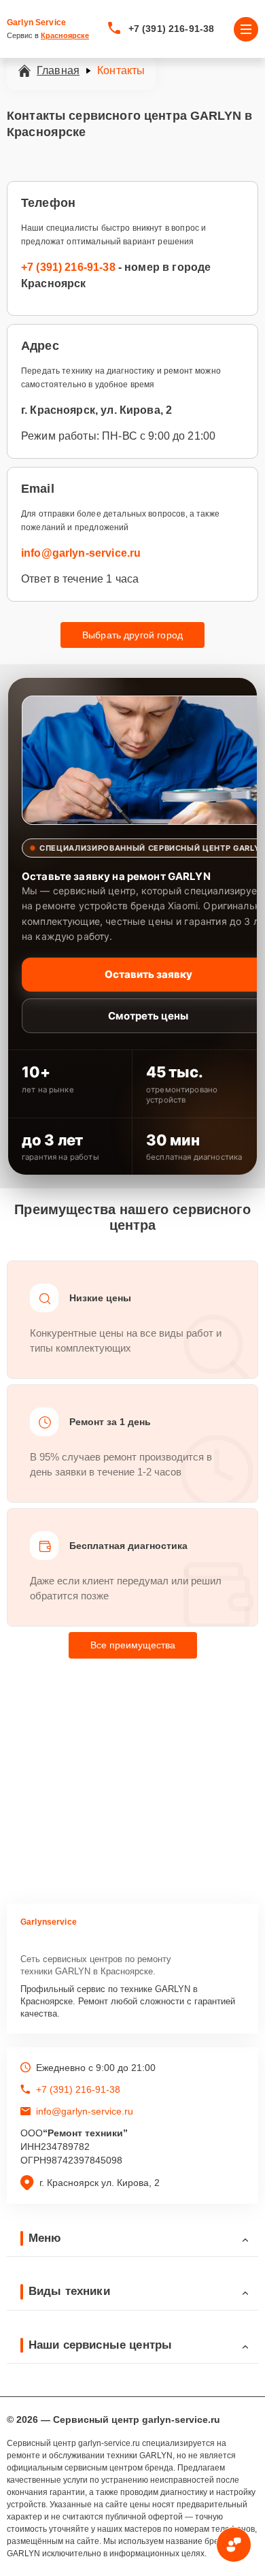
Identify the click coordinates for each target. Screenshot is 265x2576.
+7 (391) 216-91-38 (172, 29)
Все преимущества (133, 1645)
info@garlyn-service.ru (81, 553)
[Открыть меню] (246, 29)
